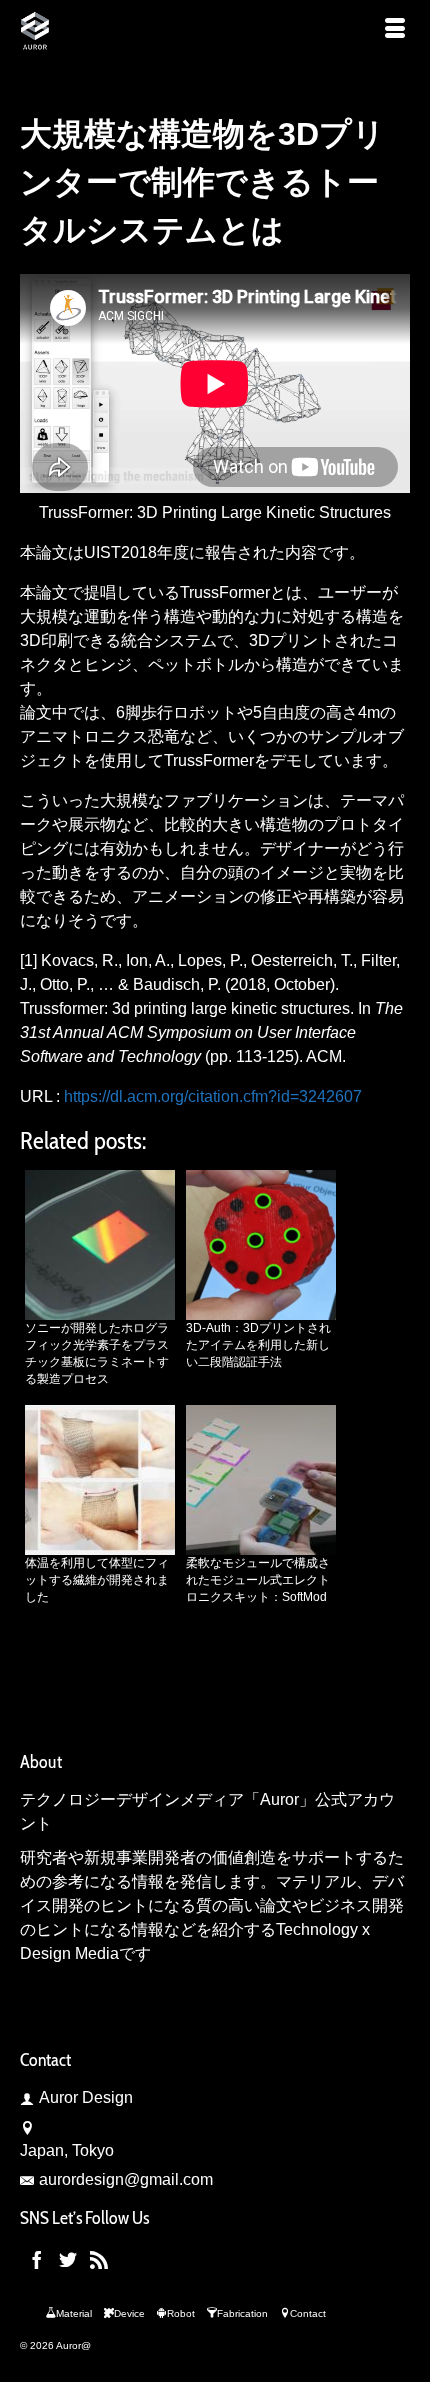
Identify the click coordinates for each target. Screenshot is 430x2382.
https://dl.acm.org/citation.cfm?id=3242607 (213, 1096)
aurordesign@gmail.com (126, 2179)
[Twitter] (68, 2259)
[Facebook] (37, 2259)
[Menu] (395, 30)
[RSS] (99, 2259)
